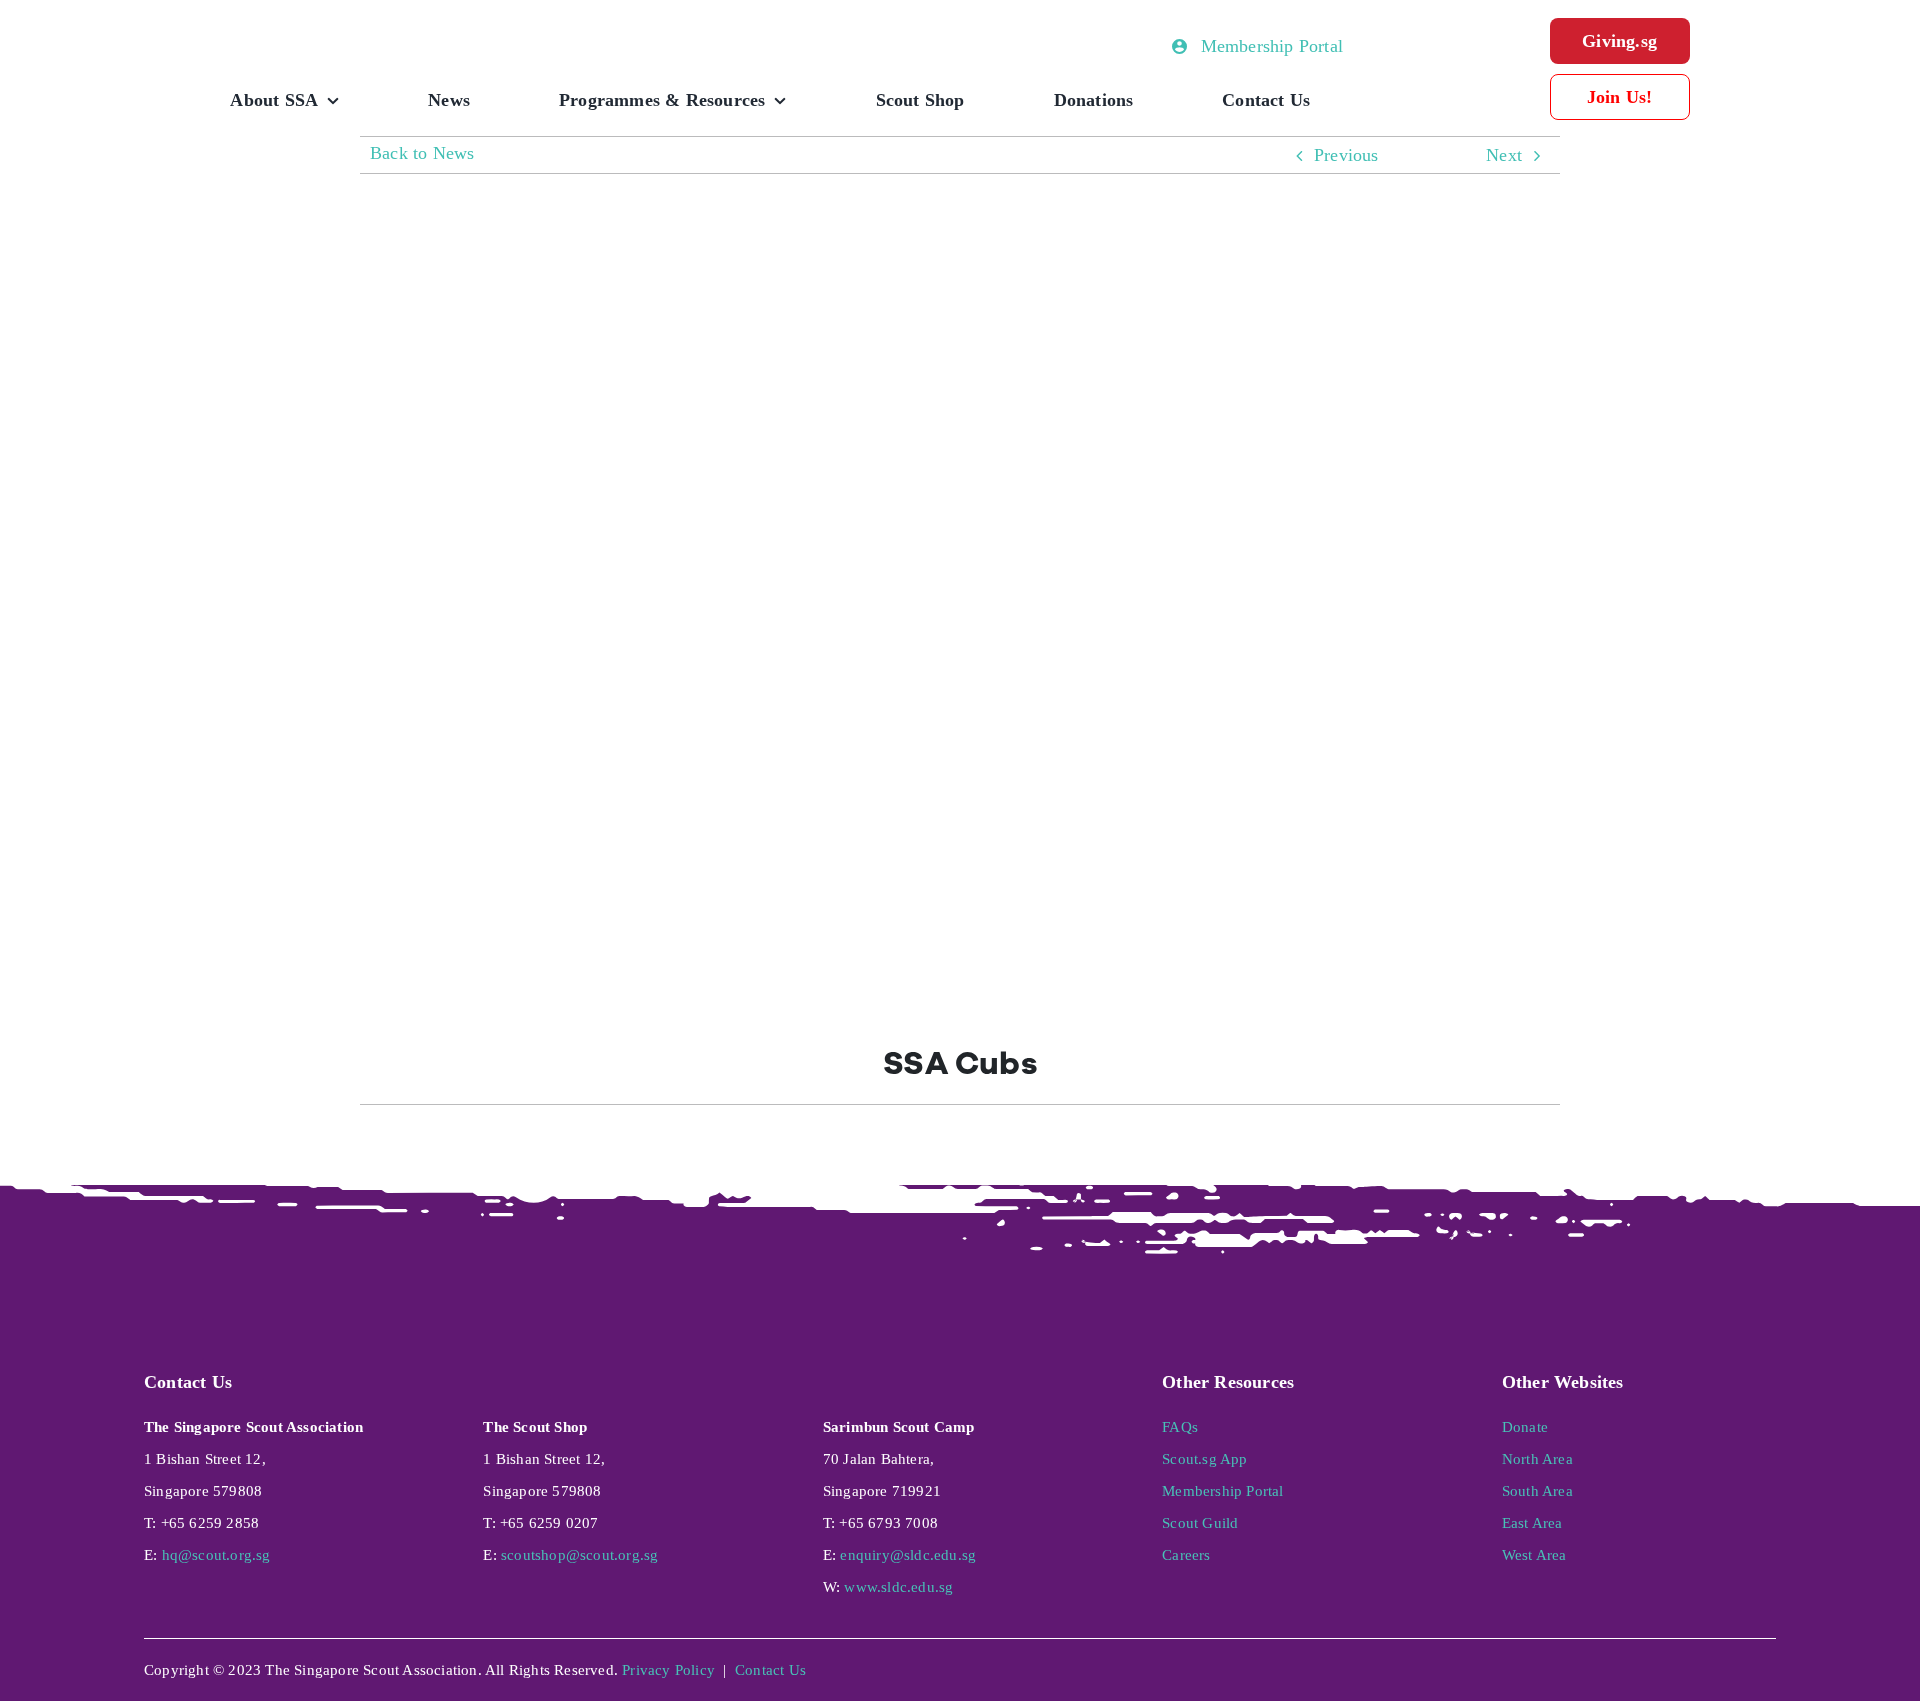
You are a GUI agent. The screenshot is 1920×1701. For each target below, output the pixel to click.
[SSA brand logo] (350, 27)
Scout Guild (1200, 1523)
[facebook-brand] (1586, 1658)
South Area (1537, 1491)
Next (1504, 155)
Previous (1346, 155)
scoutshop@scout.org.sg (579, 1555)
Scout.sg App (1204, 1459)
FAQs (1180, 1427)
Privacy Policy (668, 1670)
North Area (1537, 1459)
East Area (1532, 1523)
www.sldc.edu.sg (898, 1587)
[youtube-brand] (1749, 1658)
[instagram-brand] (1640, 1658)
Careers (1186, 1555)
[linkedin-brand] (1694, 1658)
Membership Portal (1222, 1491)
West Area (1534, 1555)
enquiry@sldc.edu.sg (908, 1555)
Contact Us (770, 1670)
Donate (1525, 1427)
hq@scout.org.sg (216, 1555)
